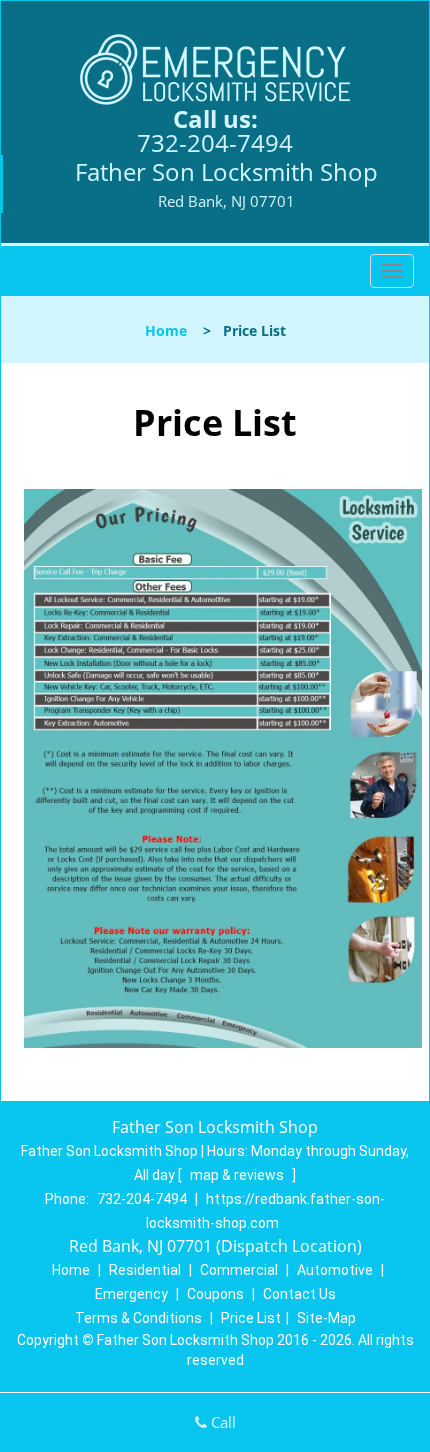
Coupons (215, 1294)
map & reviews (238, 1175)
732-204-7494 (215, 142)
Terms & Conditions (138, 1318)
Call (221, 1422)
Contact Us (299, 1294)
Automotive (335, 1270)
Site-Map (326, 1318)
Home (166, 330)
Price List (251, 1318)
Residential (145, 1270)
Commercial (239, 1270)
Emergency (131, 1294)
